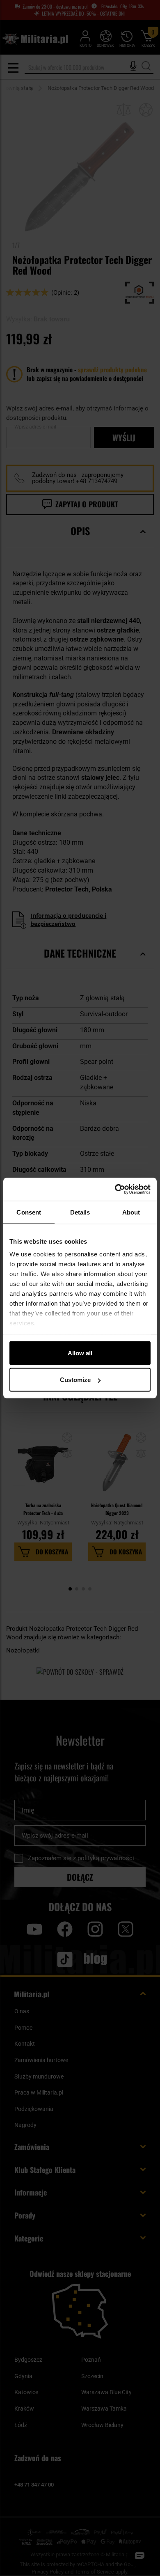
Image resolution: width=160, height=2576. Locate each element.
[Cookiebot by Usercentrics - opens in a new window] (115, 1189)
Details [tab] (80, 1212)
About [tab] (131, 1212)
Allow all (80, 1353)
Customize (75, 1380)
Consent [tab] (29, 1212)
